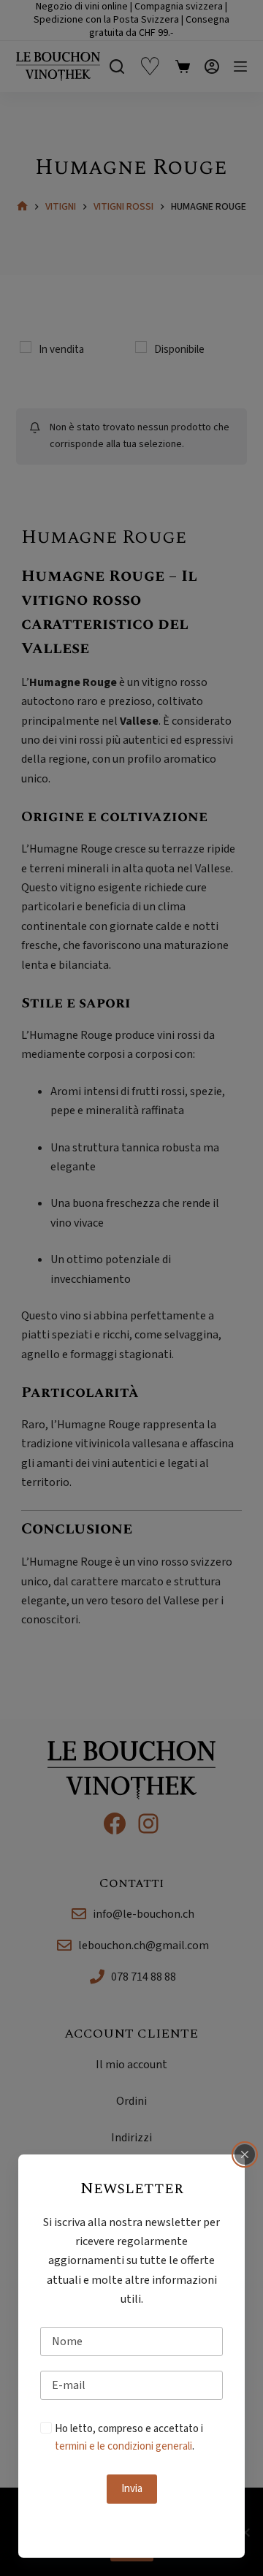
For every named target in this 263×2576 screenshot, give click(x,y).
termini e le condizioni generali (123, 2446)
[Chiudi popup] (245, 2154)
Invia (132, 2489)
